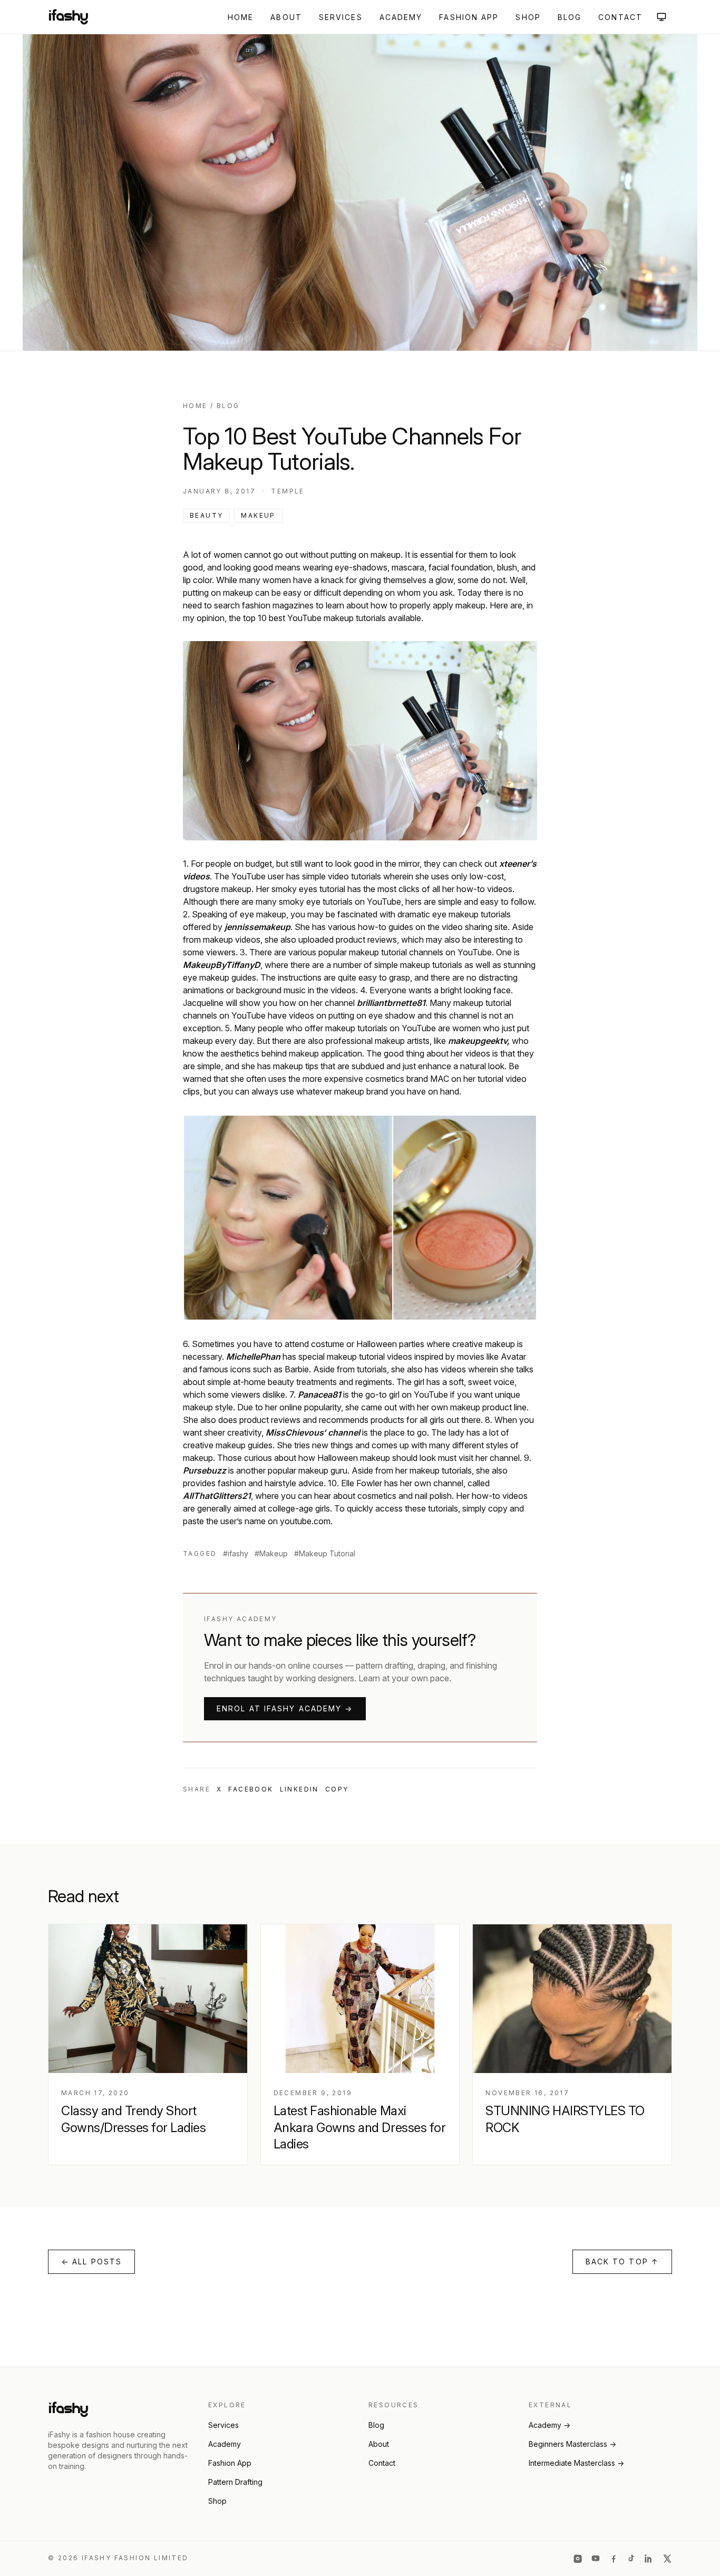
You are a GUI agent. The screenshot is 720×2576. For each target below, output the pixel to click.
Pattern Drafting (235, 2482)
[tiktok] (631, 2559)
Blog (570, 17)
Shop (528, 17)
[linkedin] (649, 2559)
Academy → (549, 2425)
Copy (337, 1789)
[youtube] (596, 2559)
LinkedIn (299, 1789)
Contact (620, 17)
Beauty (206, 515)
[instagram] (578, 2559)
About (286, 17)
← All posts (91, 2262)
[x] (667, 2559)
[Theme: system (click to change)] (661, 17)
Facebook (251, 1789)
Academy (401, 17)
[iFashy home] (68, 17)
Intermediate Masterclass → (576, 2463)
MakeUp (258, 515)
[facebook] (614, 2559)
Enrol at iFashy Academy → (285, 1708)
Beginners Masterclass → (572, 2444)
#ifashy (236, 1553)
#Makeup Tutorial (325, 1553)
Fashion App (469, 17)
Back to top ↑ (622, 2262)
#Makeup (271, 1553)
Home (241, 17)
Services (341, 17)
